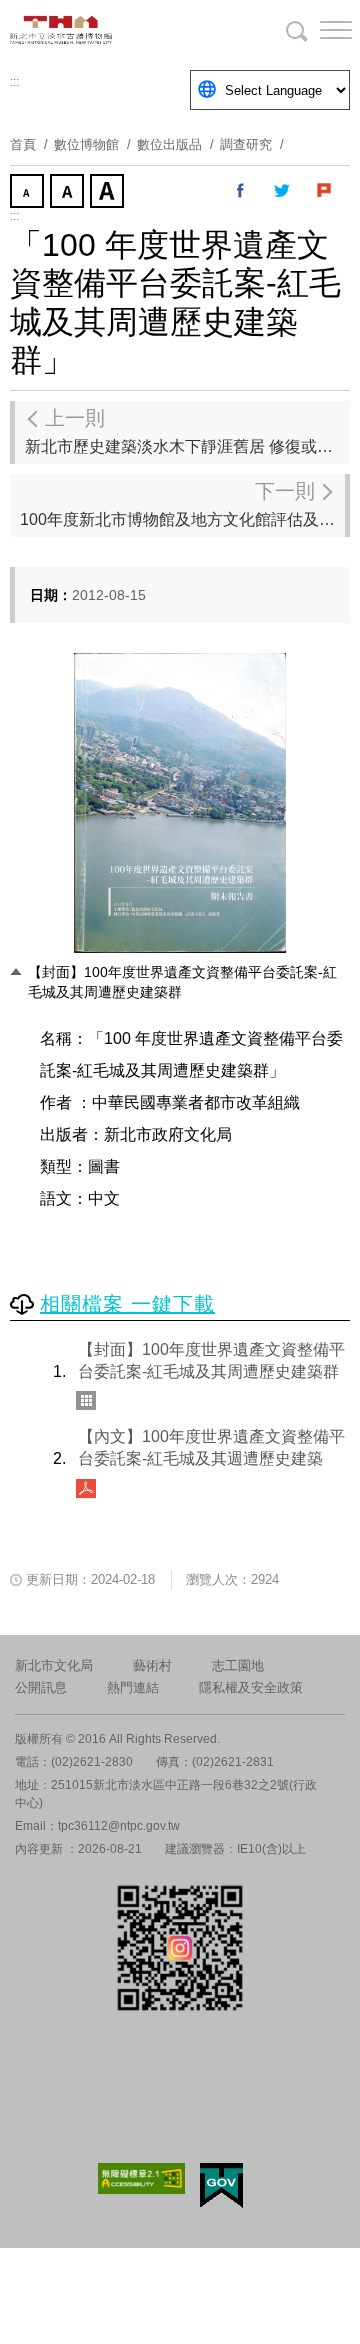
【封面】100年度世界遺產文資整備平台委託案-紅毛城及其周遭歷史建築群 (211, 1360)
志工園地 (238, 1665)
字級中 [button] (69, 193)
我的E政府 (221, 2185)
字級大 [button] (109, 193)
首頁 (23, 144)
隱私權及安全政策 (251, 1687)
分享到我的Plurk (325, 191)
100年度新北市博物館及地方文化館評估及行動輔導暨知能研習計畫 (182, 504)
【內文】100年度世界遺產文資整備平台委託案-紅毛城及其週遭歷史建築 (211, 1447)
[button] (320, 30)
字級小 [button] (29, 193)
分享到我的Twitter (283, 191)
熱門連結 (133, 1687)
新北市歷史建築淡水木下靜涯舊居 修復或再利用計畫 (187, 431)
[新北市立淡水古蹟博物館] (110, 30)
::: (14, 82)
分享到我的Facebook (241, 191)
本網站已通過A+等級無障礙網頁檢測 (142, 2178)
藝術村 (152, 1665)
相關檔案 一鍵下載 (127, 1304)
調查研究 (246, 144)
